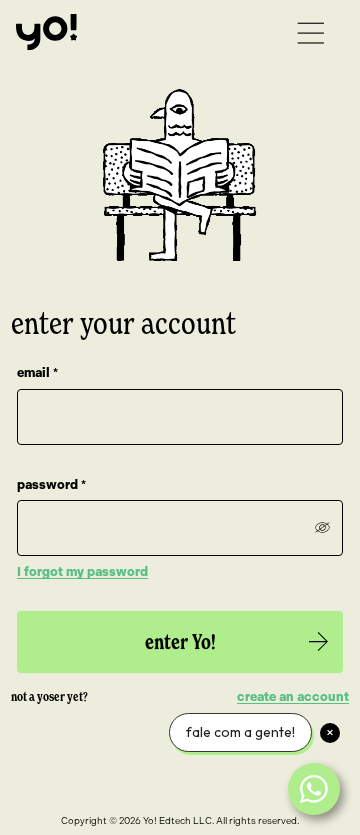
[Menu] (311, 34)
